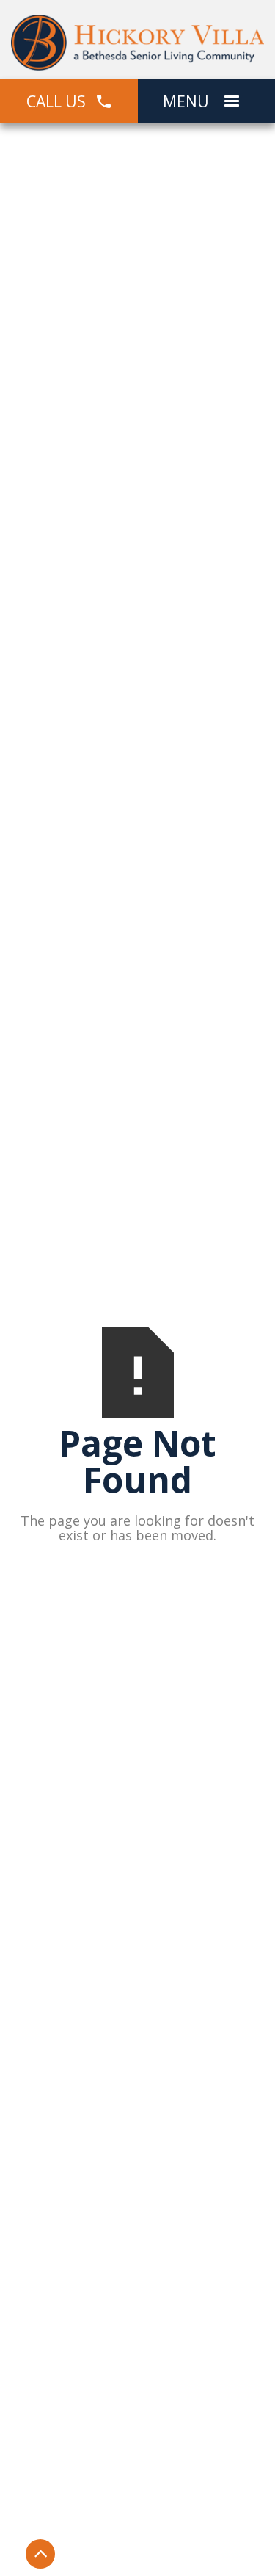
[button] (232, 101)
